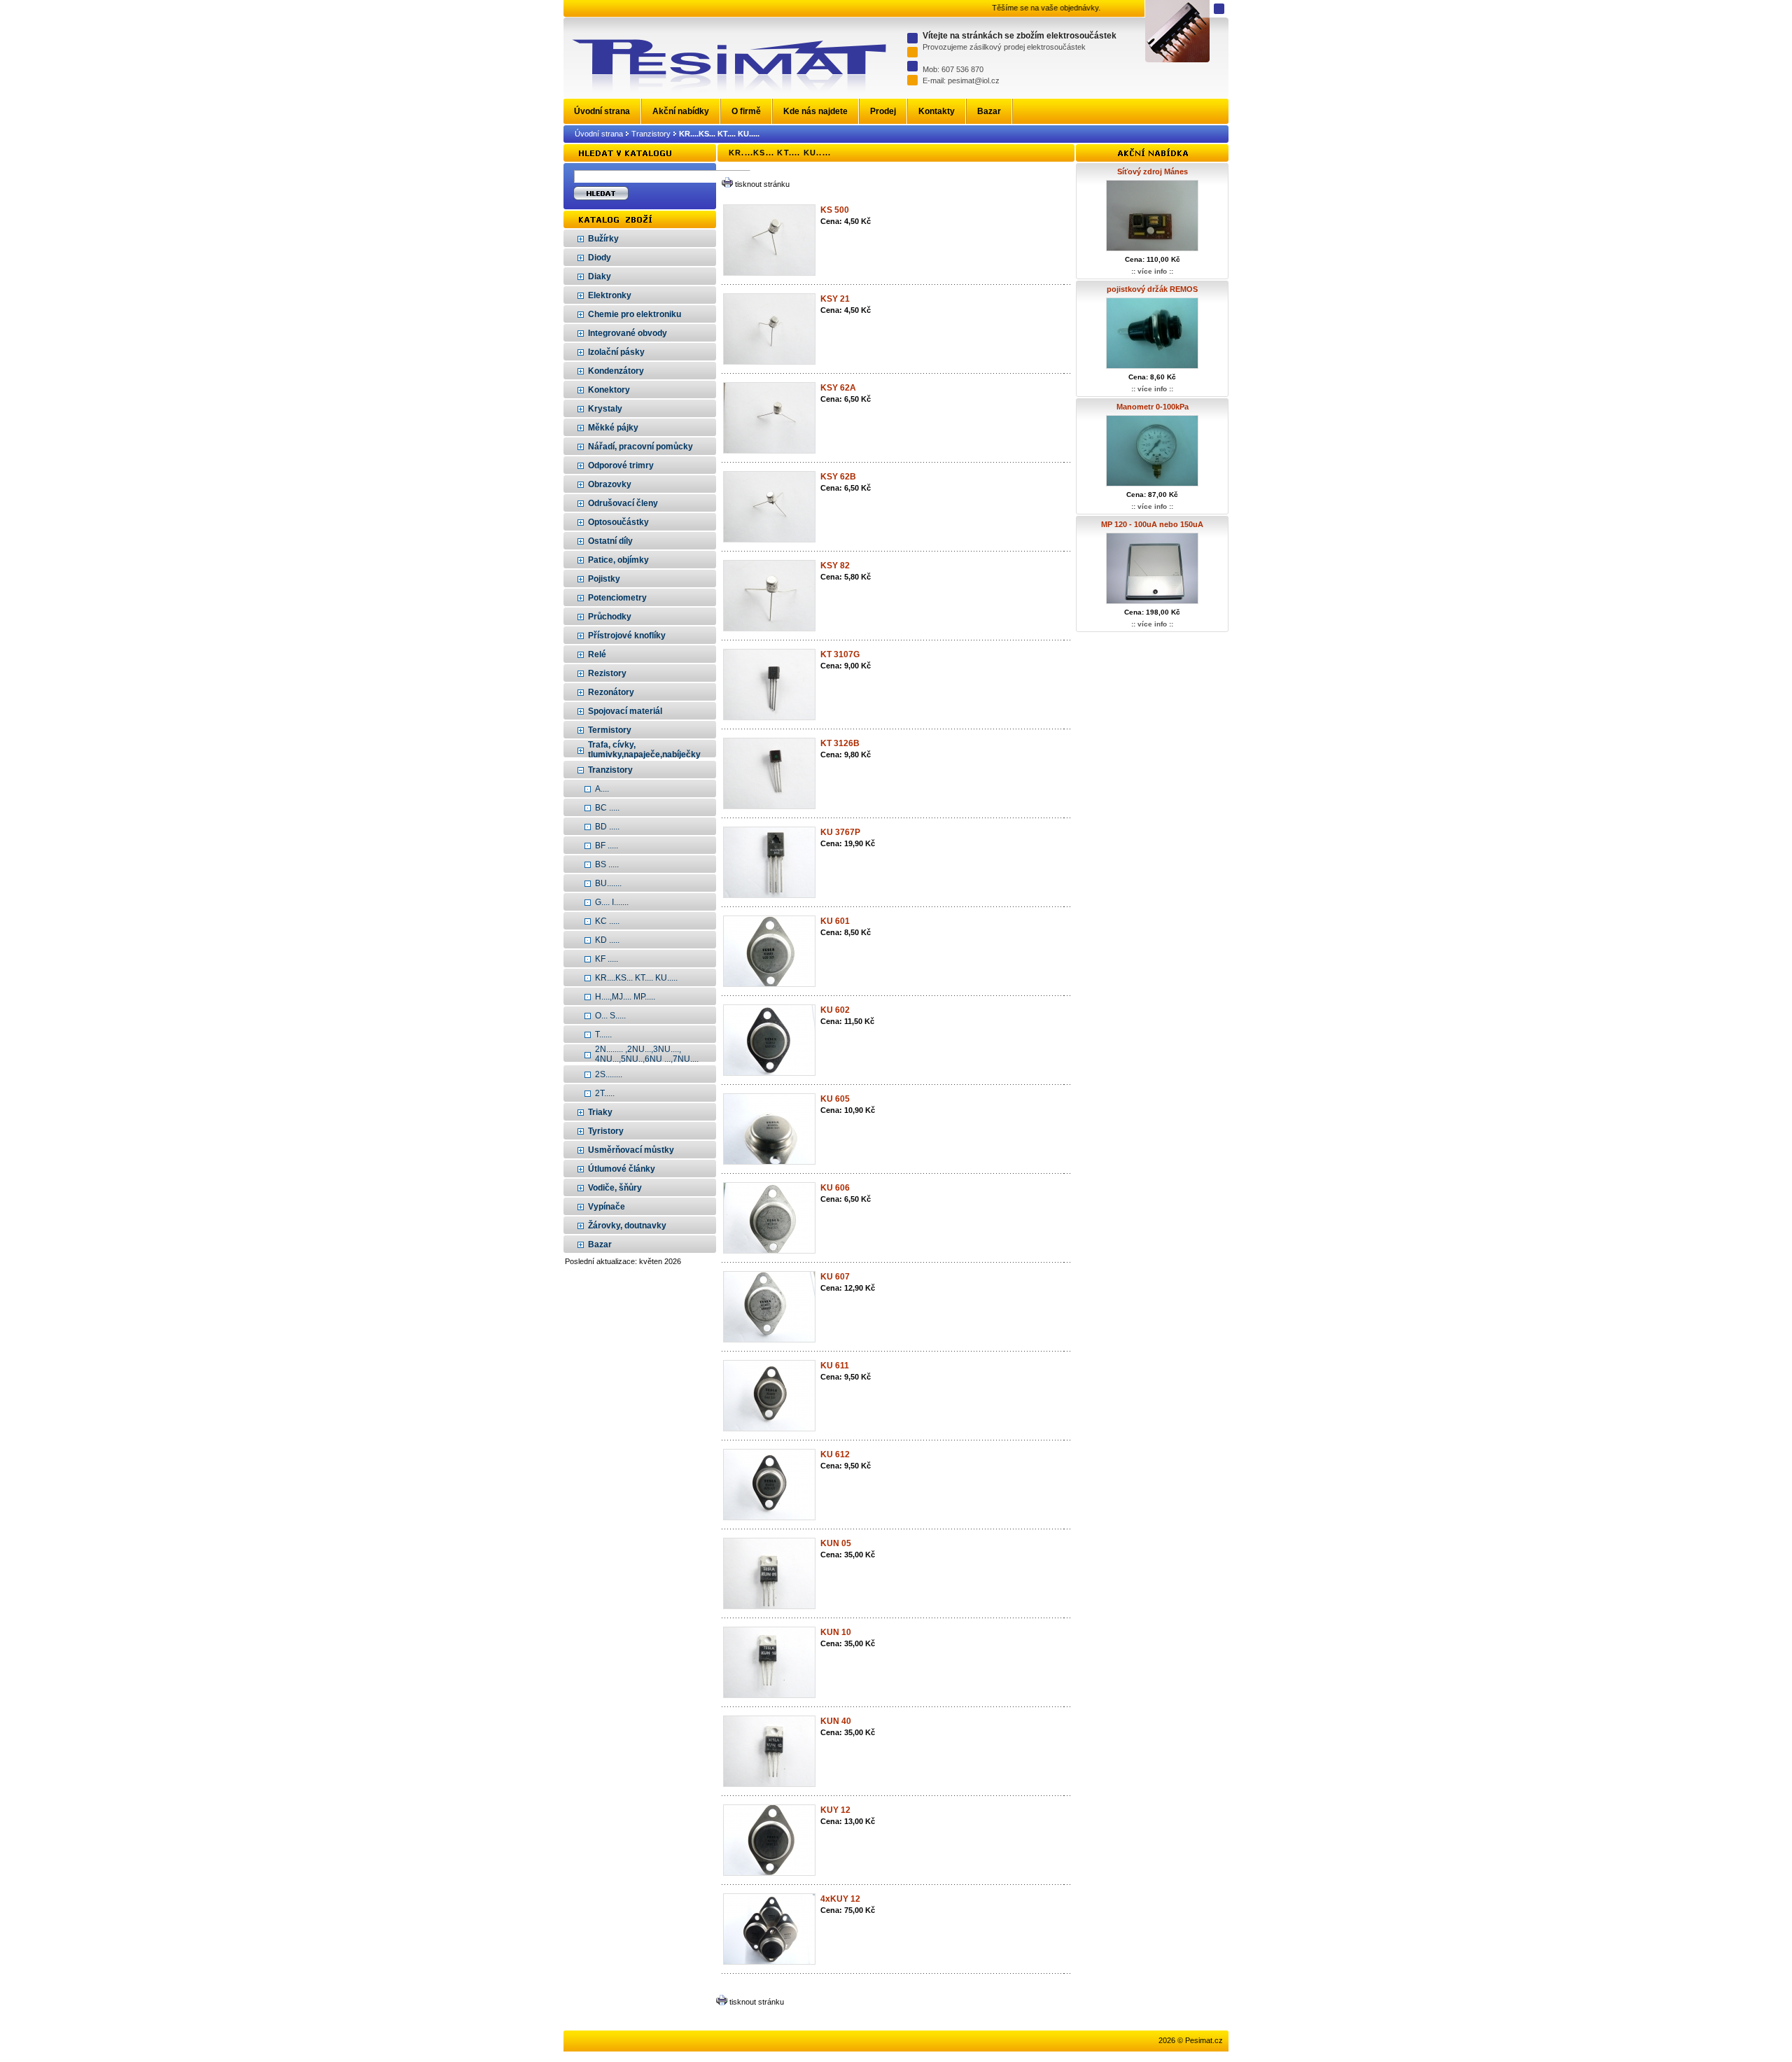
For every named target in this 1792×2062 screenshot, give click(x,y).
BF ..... (607, 846)
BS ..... (607, 864)
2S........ (609, 1074)
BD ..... (607, 827)
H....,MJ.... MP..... (625, 997)
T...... (603, 1034)
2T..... (605, 1093)
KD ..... (607, 940)
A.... (602, 789)
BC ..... (607, 808)
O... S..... (610, 1016)
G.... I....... (612, 902)
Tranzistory (651, 134)
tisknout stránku (762, 184)
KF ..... (607, 959)
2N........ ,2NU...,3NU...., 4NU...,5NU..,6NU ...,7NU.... (647, 1054)
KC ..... (607, 921)
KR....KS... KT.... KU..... (636, 978)
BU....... (608, 883)
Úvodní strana (599, 134)
